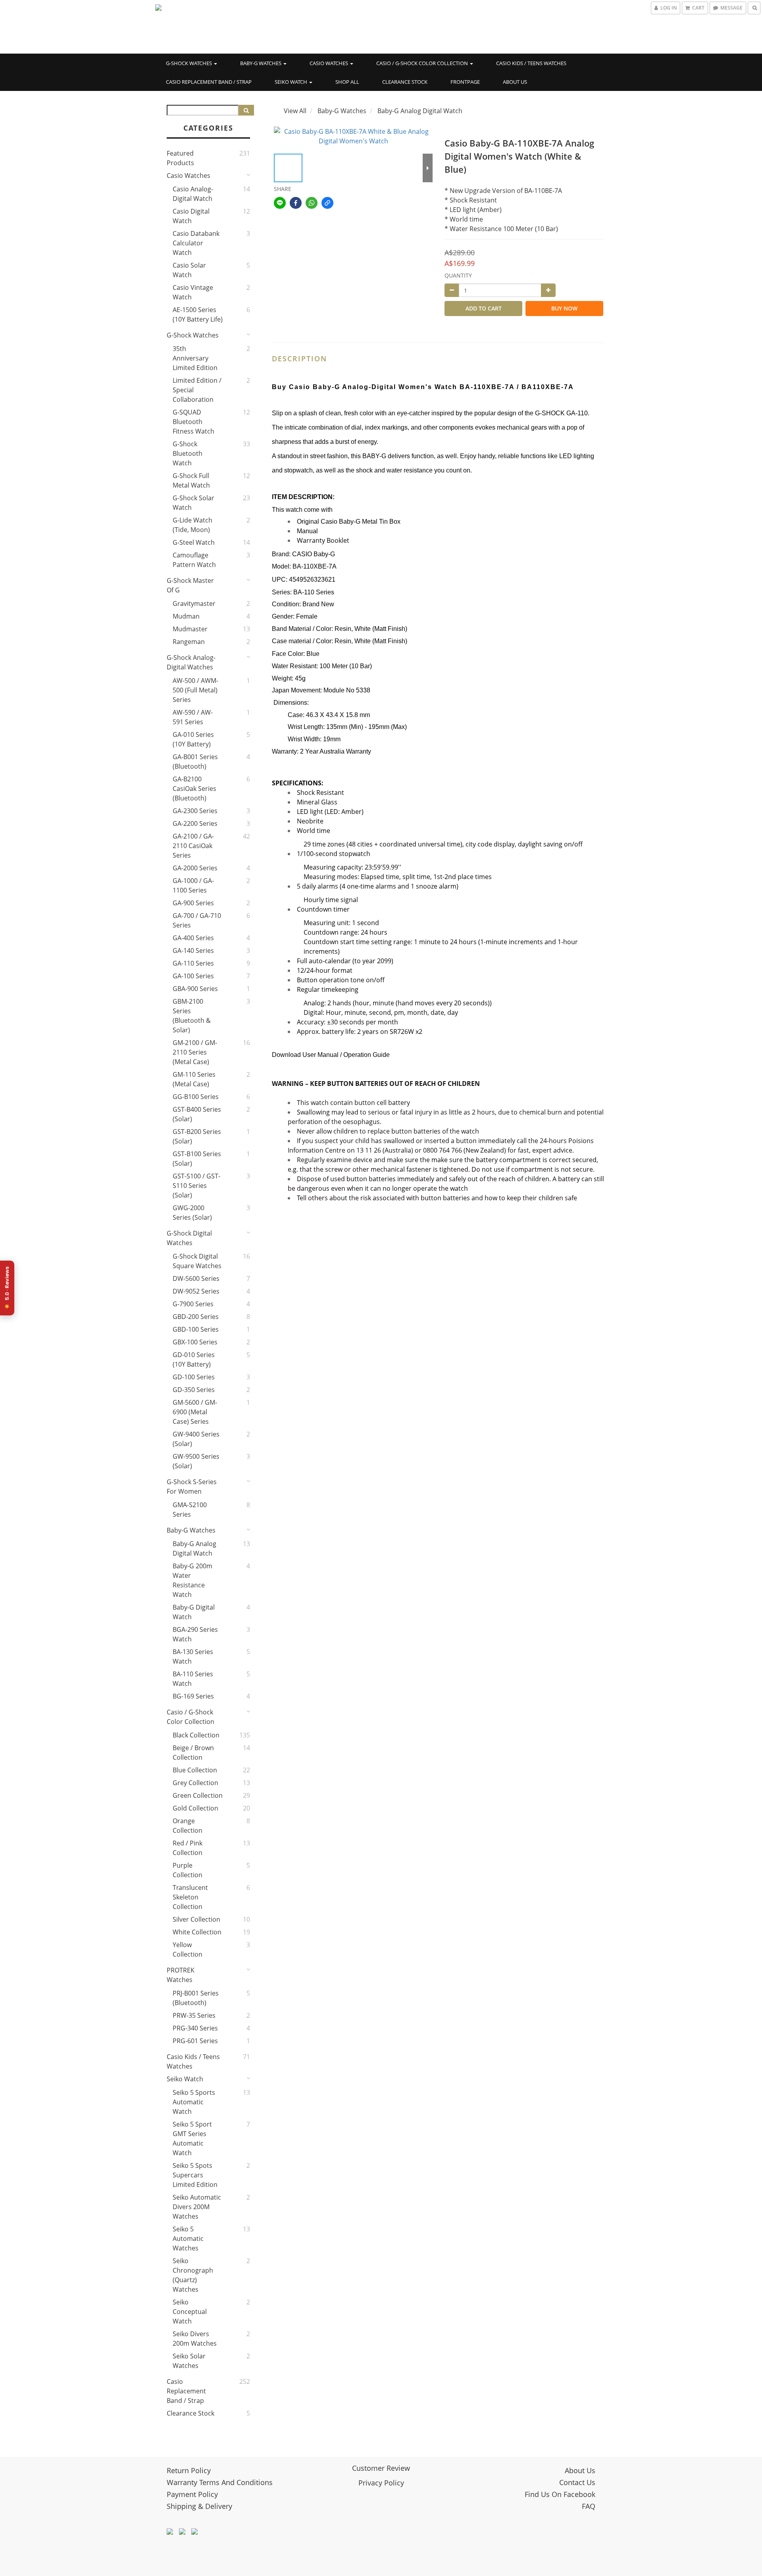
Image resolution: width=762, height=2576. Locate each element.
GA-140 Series (193, 951)
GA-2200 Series (195, 823)
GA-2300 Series (195, 811)
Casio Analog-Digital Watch (193, 194)
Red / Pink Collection (188, 1848)
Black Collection (196, 1735)
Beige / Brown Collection (193, 1753)
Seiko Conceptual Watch (190, 2312)
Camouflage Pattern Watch (194, 560)
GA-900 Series (193, 903)
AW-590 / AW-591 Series (193, 717)
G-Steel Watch (194, 542)
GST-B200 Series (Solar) (197, 1136)
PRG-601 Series (195, 2041)
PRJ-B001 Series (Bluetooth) (196, 1998)
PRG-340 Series (195, 2028)
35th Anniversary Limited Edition (195, 358)
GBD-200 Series (196, 1317)
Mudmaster (190, 629)
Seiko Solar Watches (189, 2361)
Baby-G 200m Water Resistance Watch (192, 1580)
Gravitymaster (194, 604)
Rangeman (189, 642)
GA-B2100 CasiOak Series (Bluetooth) (194, 789)
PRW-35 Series (194, 2015)
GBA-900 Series (195, 989)
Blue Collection (195, 1770)
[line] (280, 203)
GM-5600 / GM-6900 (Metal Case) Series (195, 1412)
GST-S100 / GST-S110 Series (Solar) (196, 1186)
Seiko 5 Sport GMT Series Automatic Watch (192, 2138)
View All (295, 111)
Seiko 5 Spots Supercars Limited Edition (195, 2175)
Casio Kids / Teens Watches (531, 63)
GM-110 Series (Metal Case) (194, 1079)
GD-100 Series (194, 1377)
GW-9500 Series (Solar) (196, 1461)
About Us (515, 82)
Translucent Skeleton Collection (190, 1897)
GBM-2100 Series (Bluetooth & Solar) (192, 1016)
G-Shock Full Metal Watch (191, 480)
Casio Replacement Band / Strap (209, 82)
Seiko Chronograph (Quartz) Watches (193, 2275)
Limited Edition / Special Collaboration (197, 390)
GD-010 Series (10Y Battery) (194, 1359)
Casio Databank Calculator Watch (196, 243)
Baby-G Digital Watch (194, 1612)
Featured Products (180, 158)
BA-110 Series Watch (193, 1679)
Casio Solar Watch (189, 270)
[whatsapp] (312, 203)
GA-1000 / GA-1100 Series (193, 885)
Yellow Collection (188, 1949)
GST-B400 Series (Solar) (197, 1114)
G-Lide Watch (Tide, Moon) (192, 525)
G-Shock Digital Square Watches (197, 1261)
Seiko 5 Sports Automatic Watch (194, 2102)
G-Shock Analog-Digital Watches (191, 662)
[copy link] (327, 203)
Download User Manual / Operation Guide (331, 1055)
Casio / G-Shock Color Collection (423, 63)
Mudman (186, 616)
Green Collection (198, 1795)
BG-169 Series (193, 1696)
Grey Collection (195, 1783)
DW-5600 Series (196, 1278)
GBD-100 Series (196, 1329)
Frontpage (465, 82)
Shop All (347, 82)
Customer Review (381, 2468)
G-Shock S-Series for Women (192, 1487)
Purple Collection (188, 1870)
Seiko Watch (292, 82)
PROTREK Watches (181, 1975)
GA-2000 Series (195, 868)
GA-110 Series (193, 963)
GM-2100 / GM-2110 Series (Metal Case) (195, 1052)
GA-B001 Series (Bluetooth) (195, 762)
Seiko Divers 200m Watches (195, 2339)
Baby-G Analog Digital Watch (194, 1548)
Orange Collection (188, 1826)
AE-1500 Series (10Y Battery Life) (198, 314)
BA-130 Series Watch (193, 1656)
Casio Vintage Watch (193, 292)
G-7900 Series (193, 1304)
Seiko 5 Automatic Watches (188, 2239)
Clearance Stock (405, 82)
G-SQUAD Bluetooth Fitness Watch (193, 422)
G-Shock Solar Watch (193, 503)
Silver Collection (196, 1919)
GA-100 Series (193, 976)
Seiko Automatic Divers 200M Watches (197, 2207)
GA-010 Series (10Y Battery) (193, 739)
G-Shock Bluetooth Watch (188, 453)
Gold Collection (195, 1808)
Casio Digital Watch (191, 216)
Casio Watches (329, 63)
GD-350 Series (194, 1390)
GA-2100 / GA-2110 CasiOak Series (193, 846)
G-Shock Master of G (190, 585)
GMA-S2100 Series (190, 1510)
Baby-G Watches (261, 63)
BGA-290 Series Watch (195, 1634)
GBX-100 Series (195, 1342)
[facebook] (296, 203)
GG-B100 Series (196, 1097)
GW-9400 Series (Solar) (196, 1439)
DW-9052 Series (196, 1291)
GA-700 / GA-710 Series (197, 920)
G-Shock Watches (190, 63)
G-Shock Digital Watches (189, 1238)
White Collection (197, 1932)
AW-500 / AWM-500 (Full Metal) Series (195, 690)
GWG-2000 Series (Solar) (192, 1213)
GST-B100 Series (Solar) (197, 1159)
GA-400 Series (193, 938)
